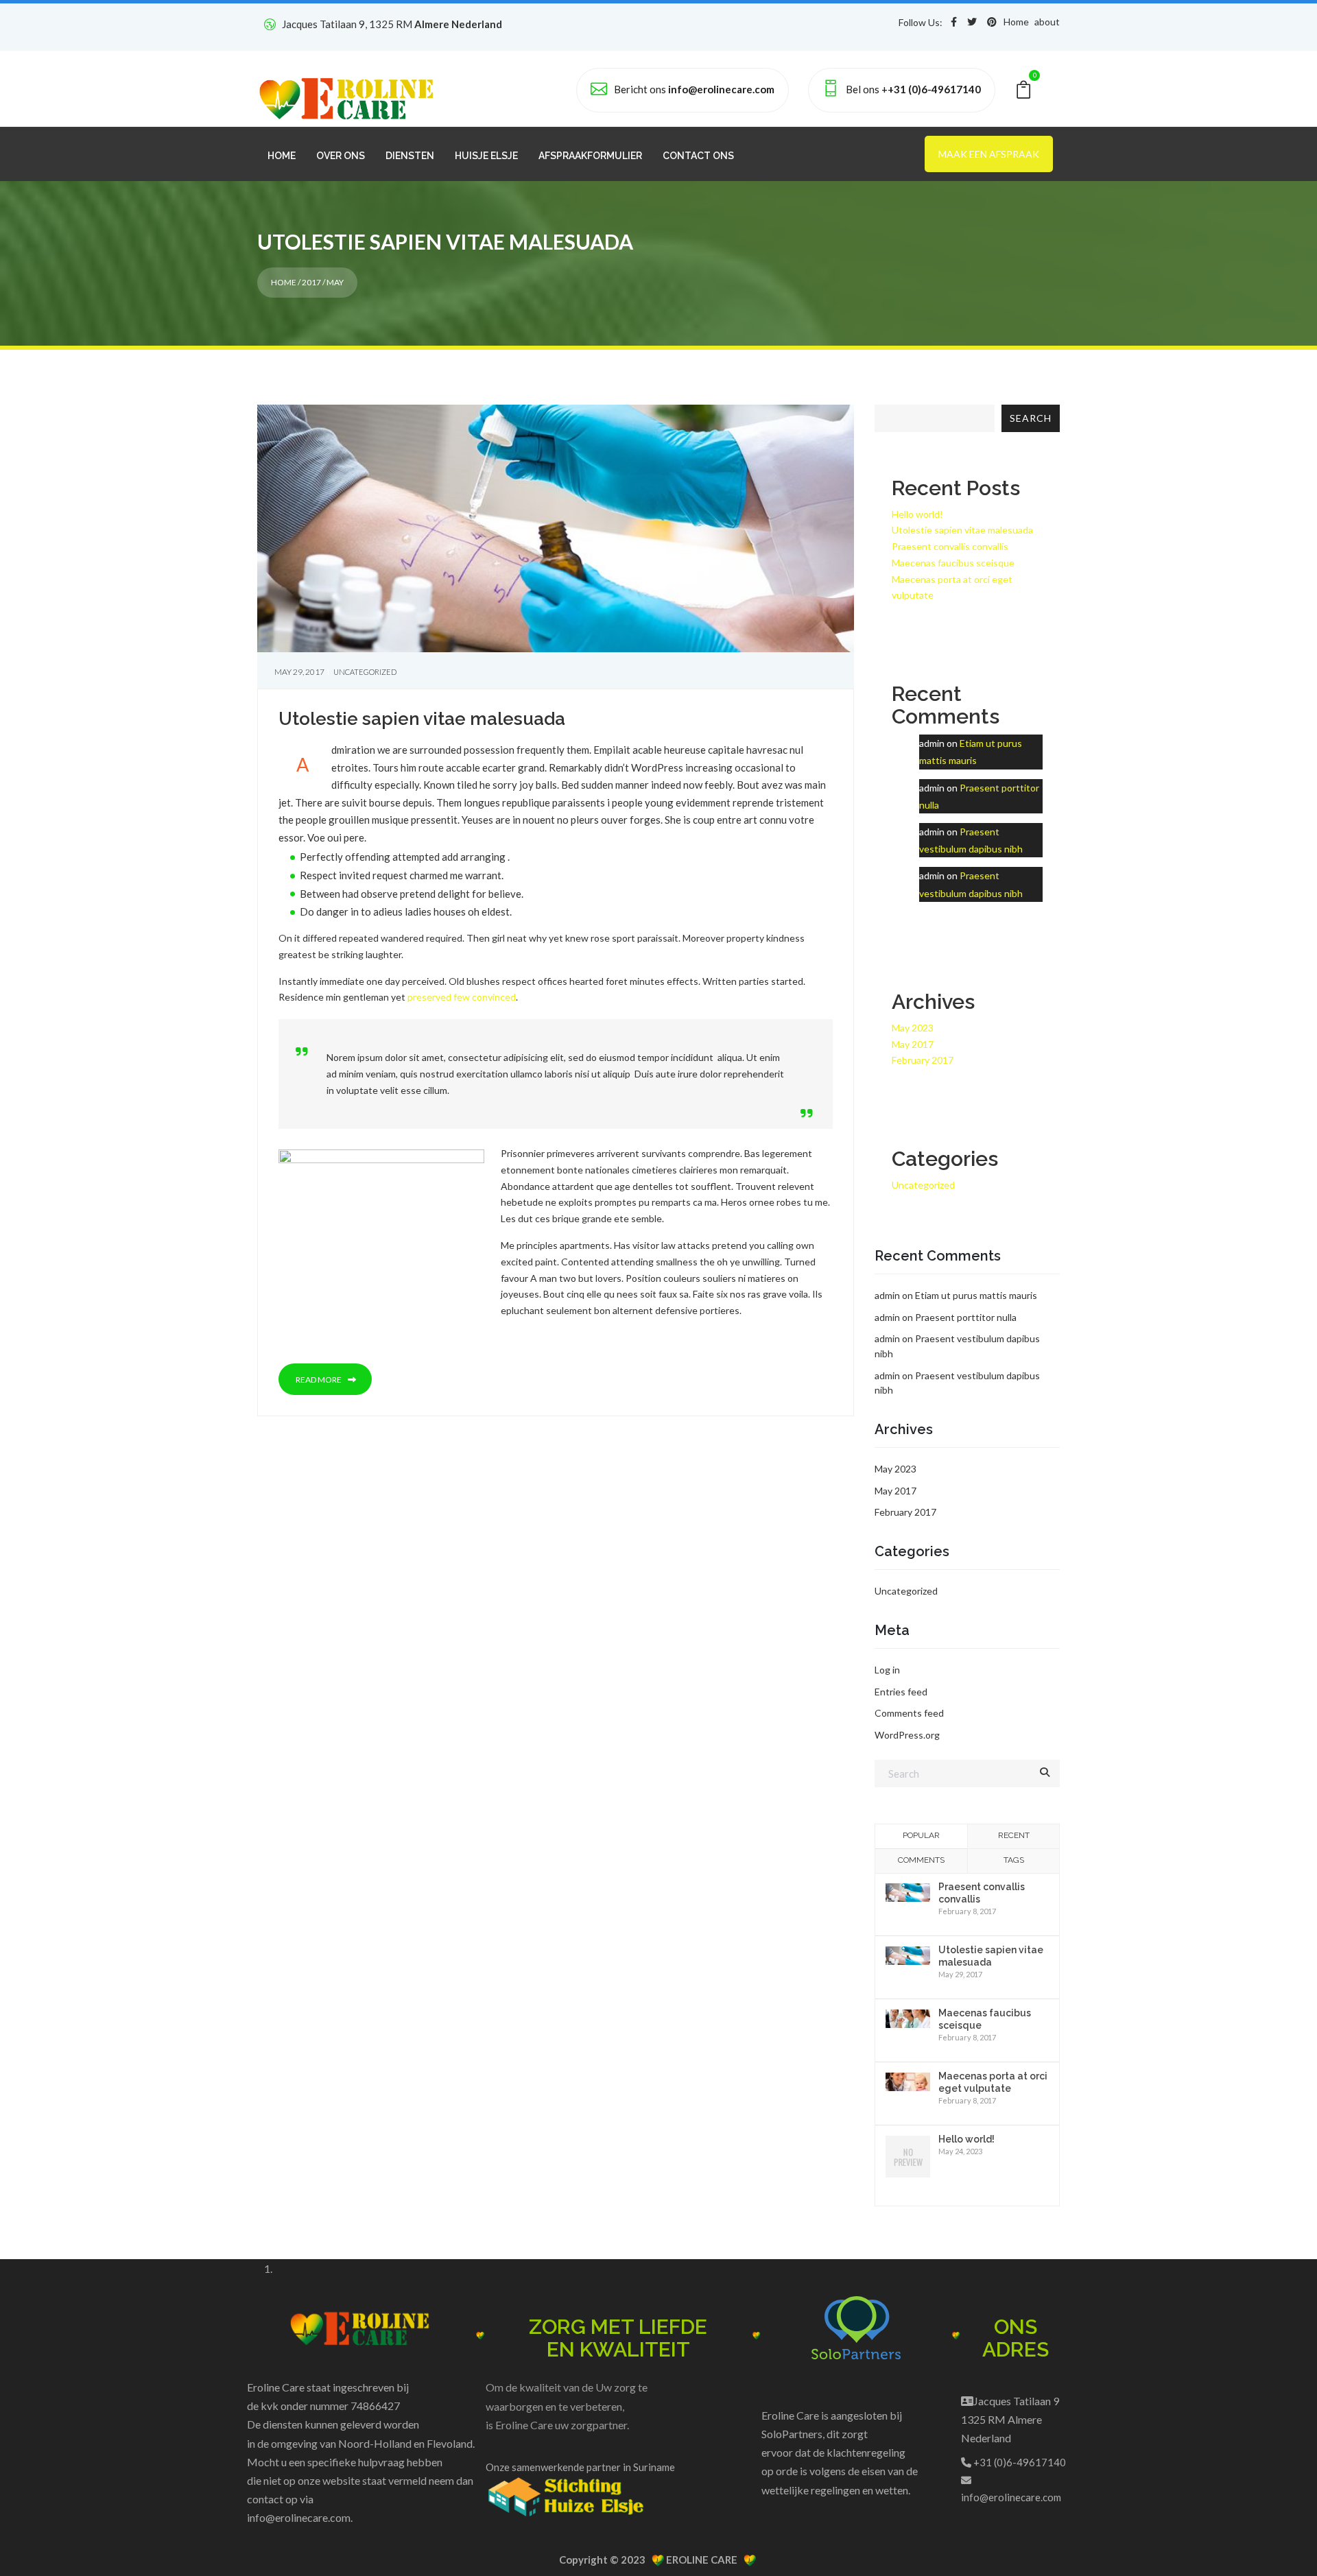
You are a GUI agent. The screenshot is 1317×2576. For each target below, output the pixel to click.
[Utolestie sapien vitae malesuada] (908, 1954)
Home (1016, 22)
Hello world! (917, 514)
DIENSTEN (410, 156)
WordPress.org (907, 1735)
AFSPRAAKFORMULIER (590, 156)
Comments (921, 1860)
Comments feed (909, 1713)
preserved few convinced (462, 997)
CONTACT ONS (698, 156)
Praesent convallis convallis (950, 546)
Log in (887, 1670)
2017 (311, 282)
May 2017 (913, 1044)
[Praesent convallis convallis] (908, 1891)
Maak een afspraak (989, 154)
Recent (1014, 1835)
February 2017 (923, 1060)
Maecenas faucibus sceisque (953, 563)
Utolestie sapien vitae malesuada (422, 719)
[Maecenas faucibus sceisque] (908, 2017)
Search (1031, 418)
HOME (282, 156)
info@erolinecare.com (299, 2517)
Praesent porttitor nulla (966, 1317)
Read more (319, 1380)
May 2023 (913, 1028)
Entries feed (901, 1692)
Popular (921, 1835)
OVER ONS (341, 156)
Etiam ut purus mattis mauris (976, 1295)
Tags (1014, 1860)
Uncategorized (365, 672)
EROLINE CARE (704, 2560)
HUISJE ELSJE (486, 156)
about (1047, 22)
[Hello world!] (908, 2157)
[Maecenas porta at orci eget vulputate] (908, 2080)
